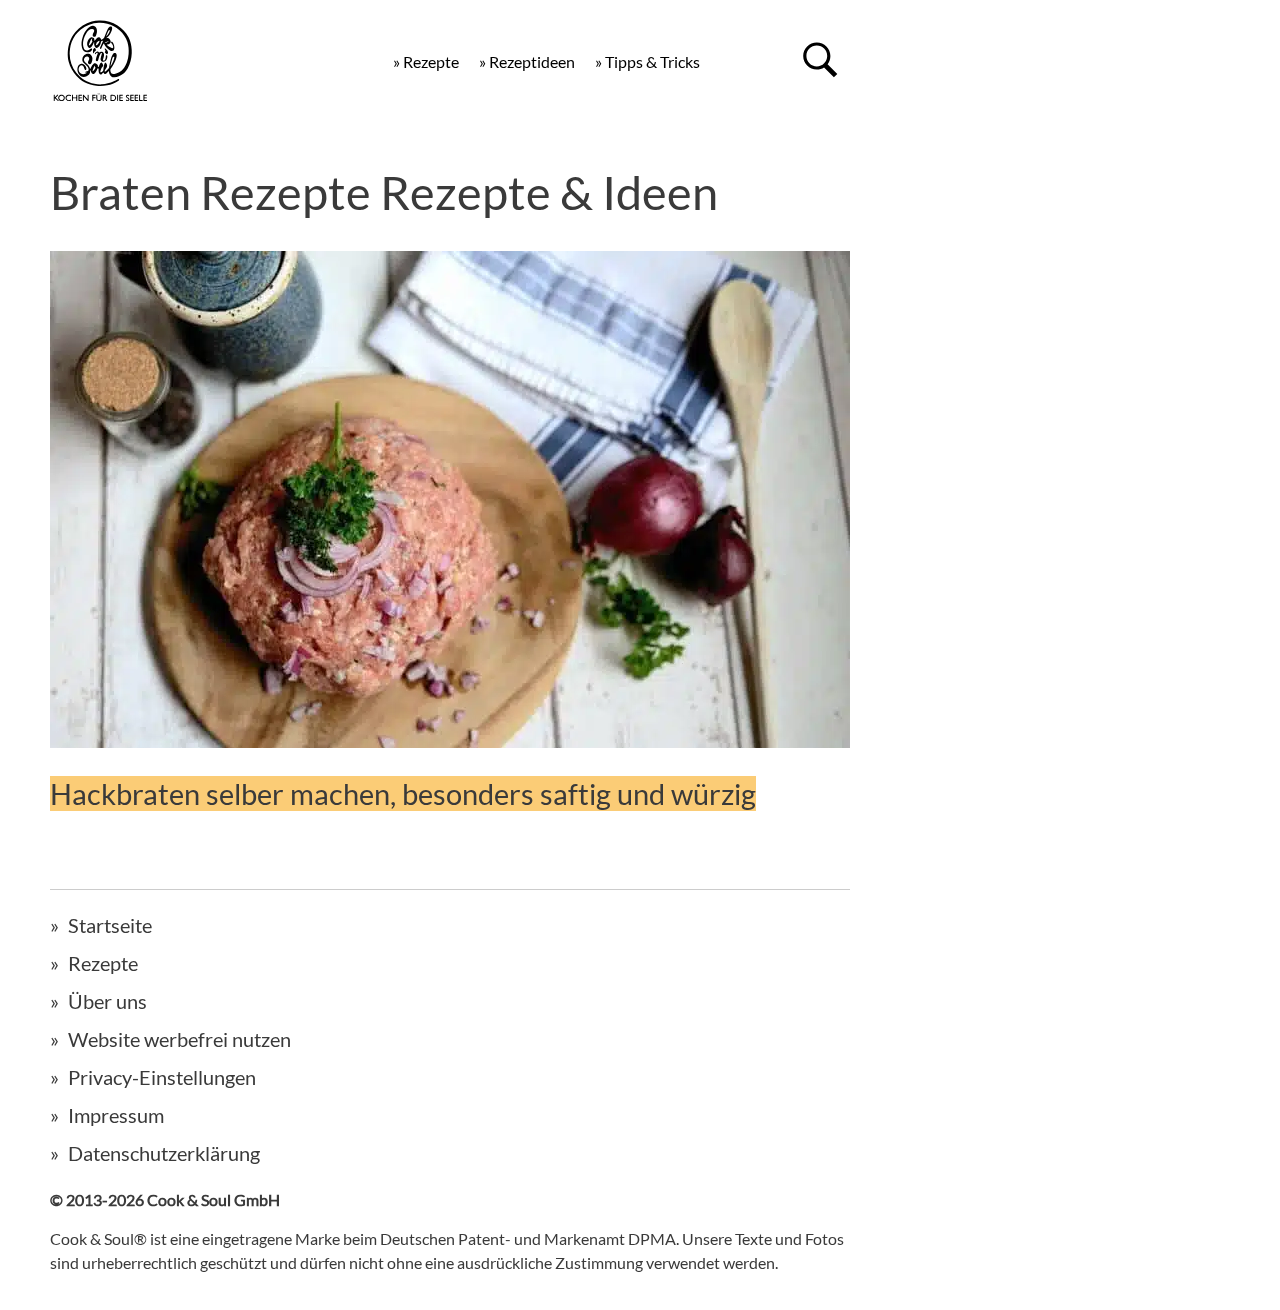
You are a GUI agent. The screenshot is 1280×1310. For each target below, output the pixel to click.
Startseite (110, 925)
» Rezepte (426, 61)
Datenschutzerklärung (164, 1153)
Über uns (107, 1001)
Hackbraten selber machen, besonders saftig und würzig (403, 793)
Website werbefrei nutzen (179, 1039)
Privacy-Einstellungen (162, 1077)
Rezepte (103, 963)
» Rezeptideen (527, 61)
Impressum (116, 1115)
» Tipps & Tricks (647, 61)
